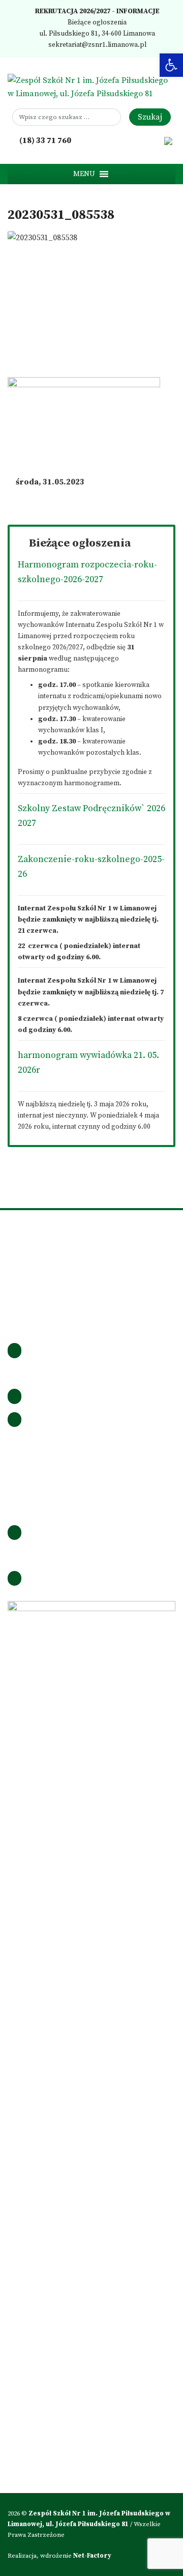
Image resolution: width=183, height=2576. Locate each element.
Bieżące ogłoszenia (96, 23)
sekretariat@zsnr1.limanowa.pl (97, 45)
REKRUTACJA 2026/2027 (72, 11)
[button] (84, 174)
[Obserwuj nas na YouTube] (154, 140)
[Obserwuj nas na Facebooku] (111, 140)
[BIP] (168, 140)
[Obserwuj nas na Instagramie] (126, 140)
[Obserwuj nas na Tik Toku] (140, 140)
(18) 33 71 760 (44, 140)
